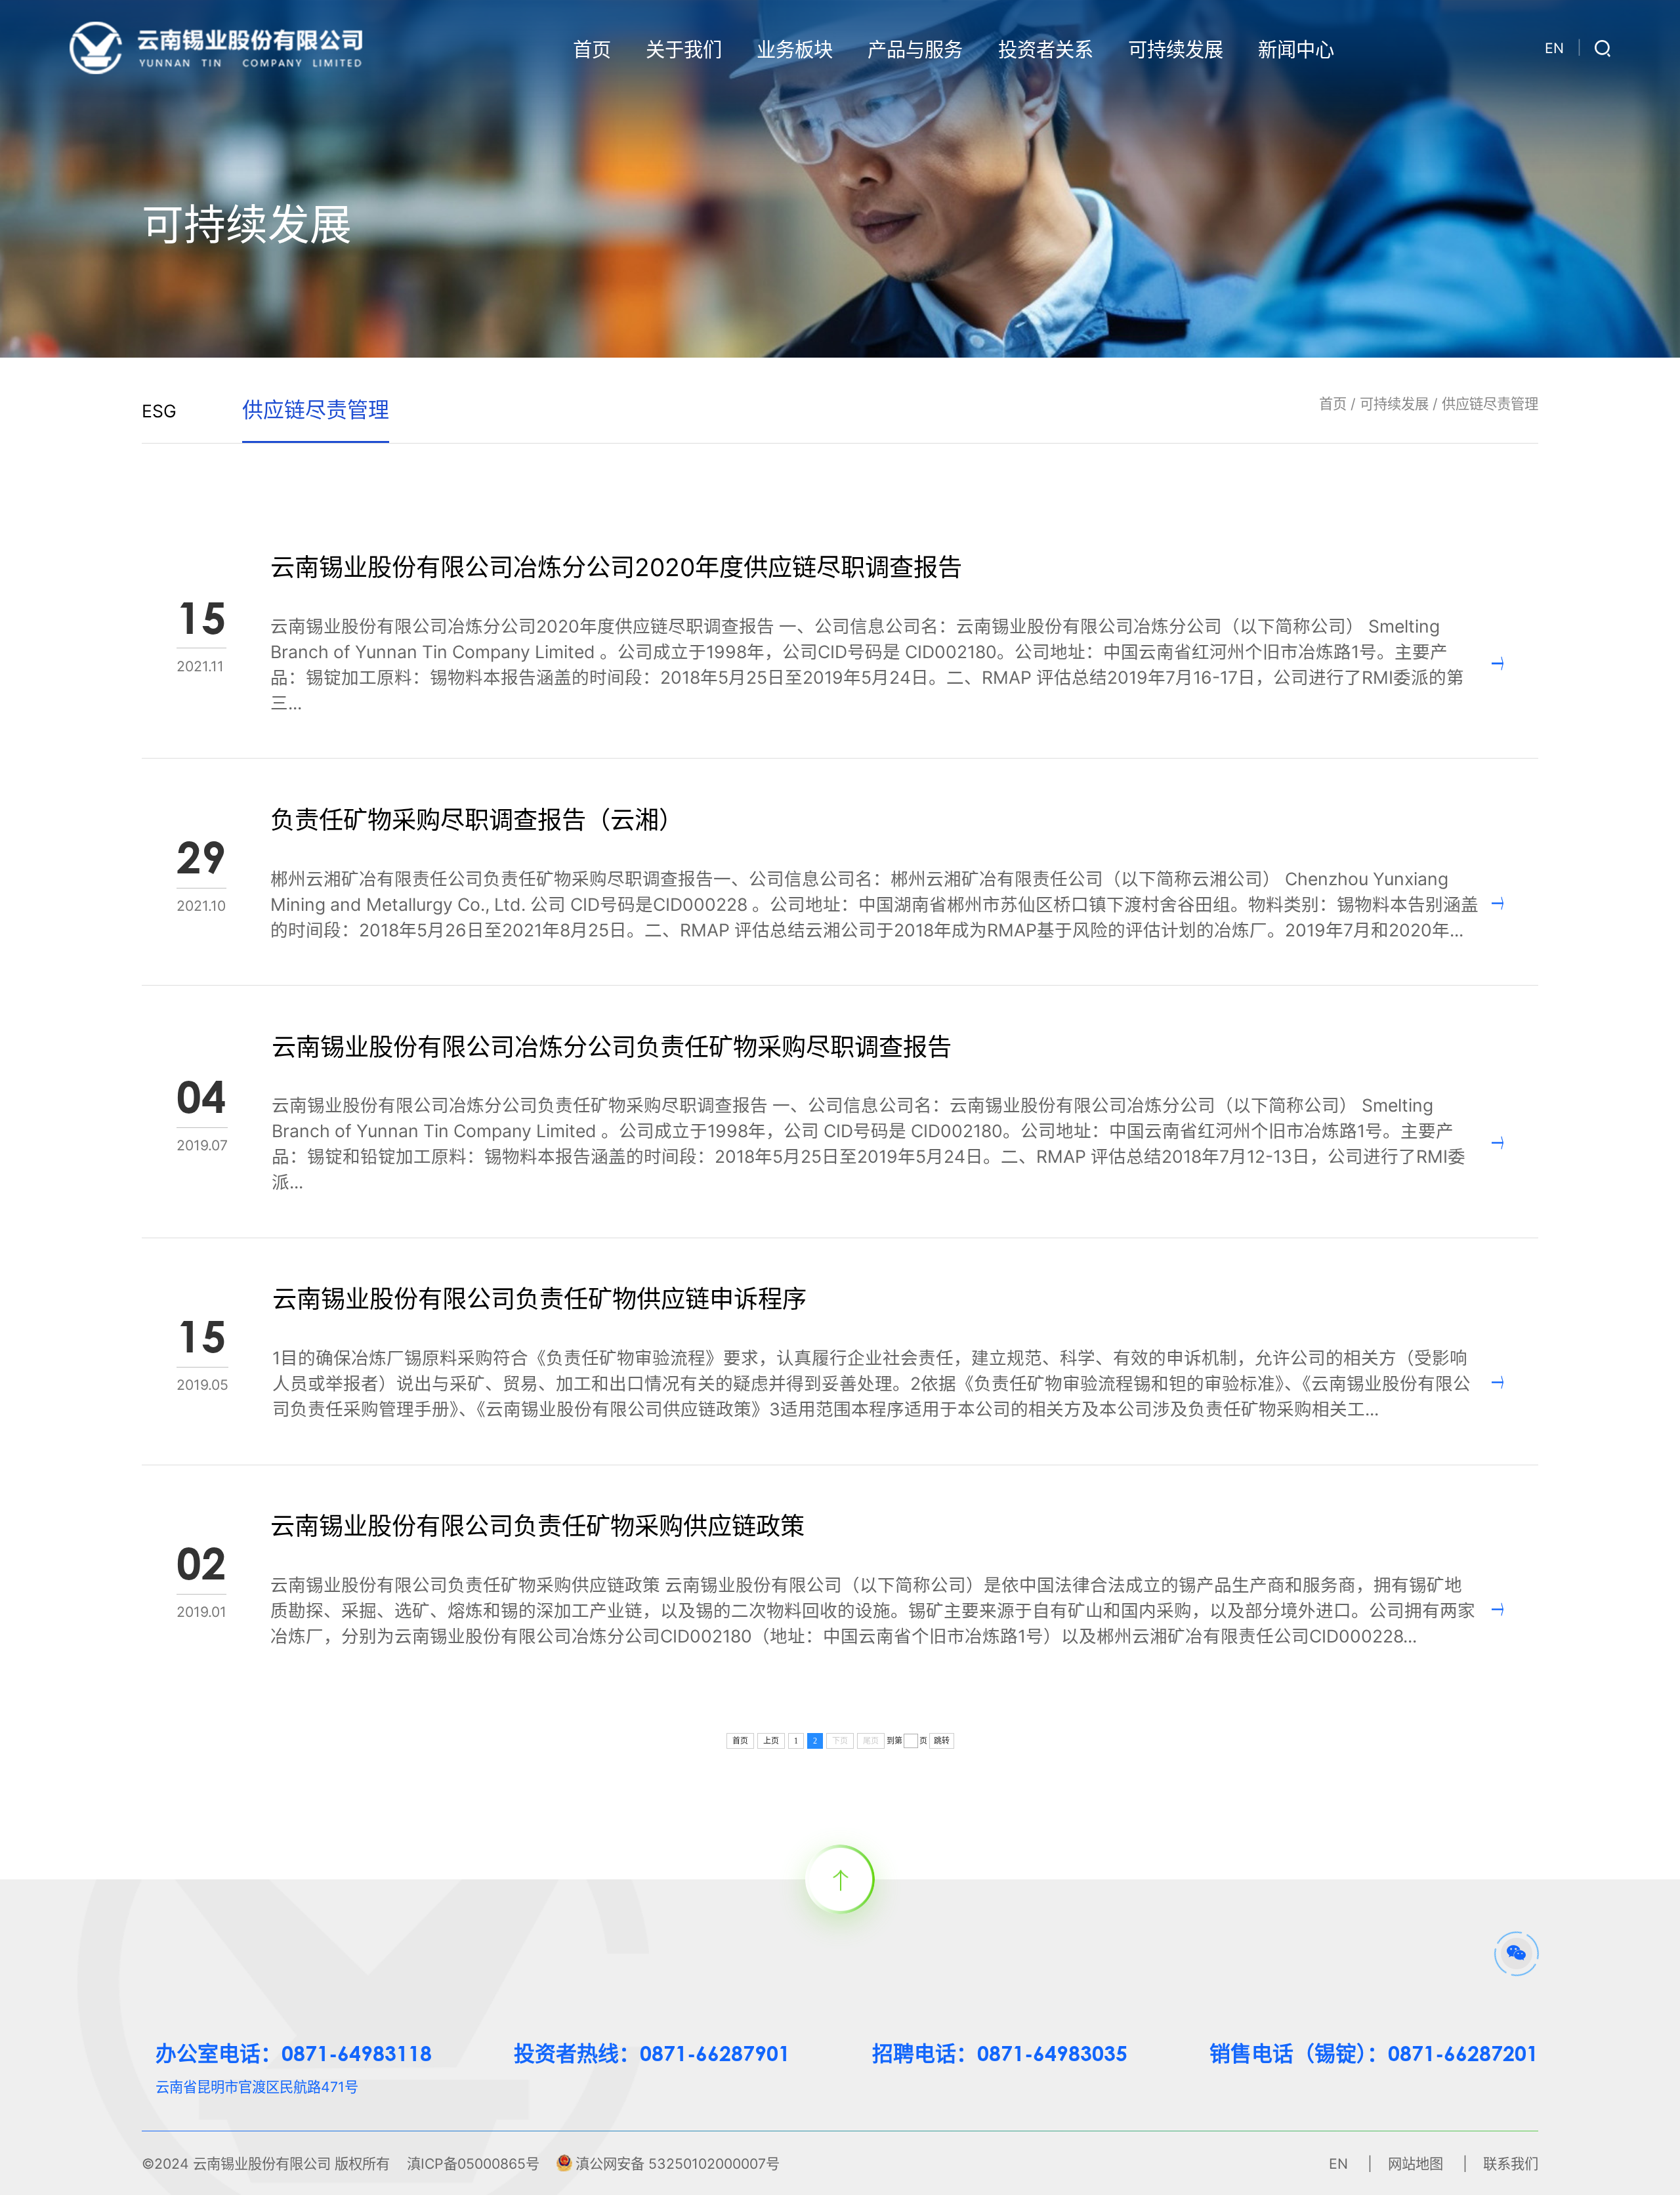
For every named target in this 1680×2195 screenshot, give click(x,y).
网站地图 (1416, 2164)
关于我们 (684, 50)
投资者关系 (1046, 50)
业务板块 (795, 50)
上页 (771, 1741)
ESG (159, 411)
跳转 (942, 1741)
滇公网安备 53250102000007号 (678, 2164)
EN (1554, 48)
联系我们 (1511, 2164)
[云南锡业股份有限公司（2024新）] (216, 47)
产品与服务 (915, 50)
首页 (592, 50)
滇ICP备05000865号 (473, 2164)
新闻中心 (1296, 50)
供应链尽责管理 (1490, 404)
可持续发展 (1176, 50)
